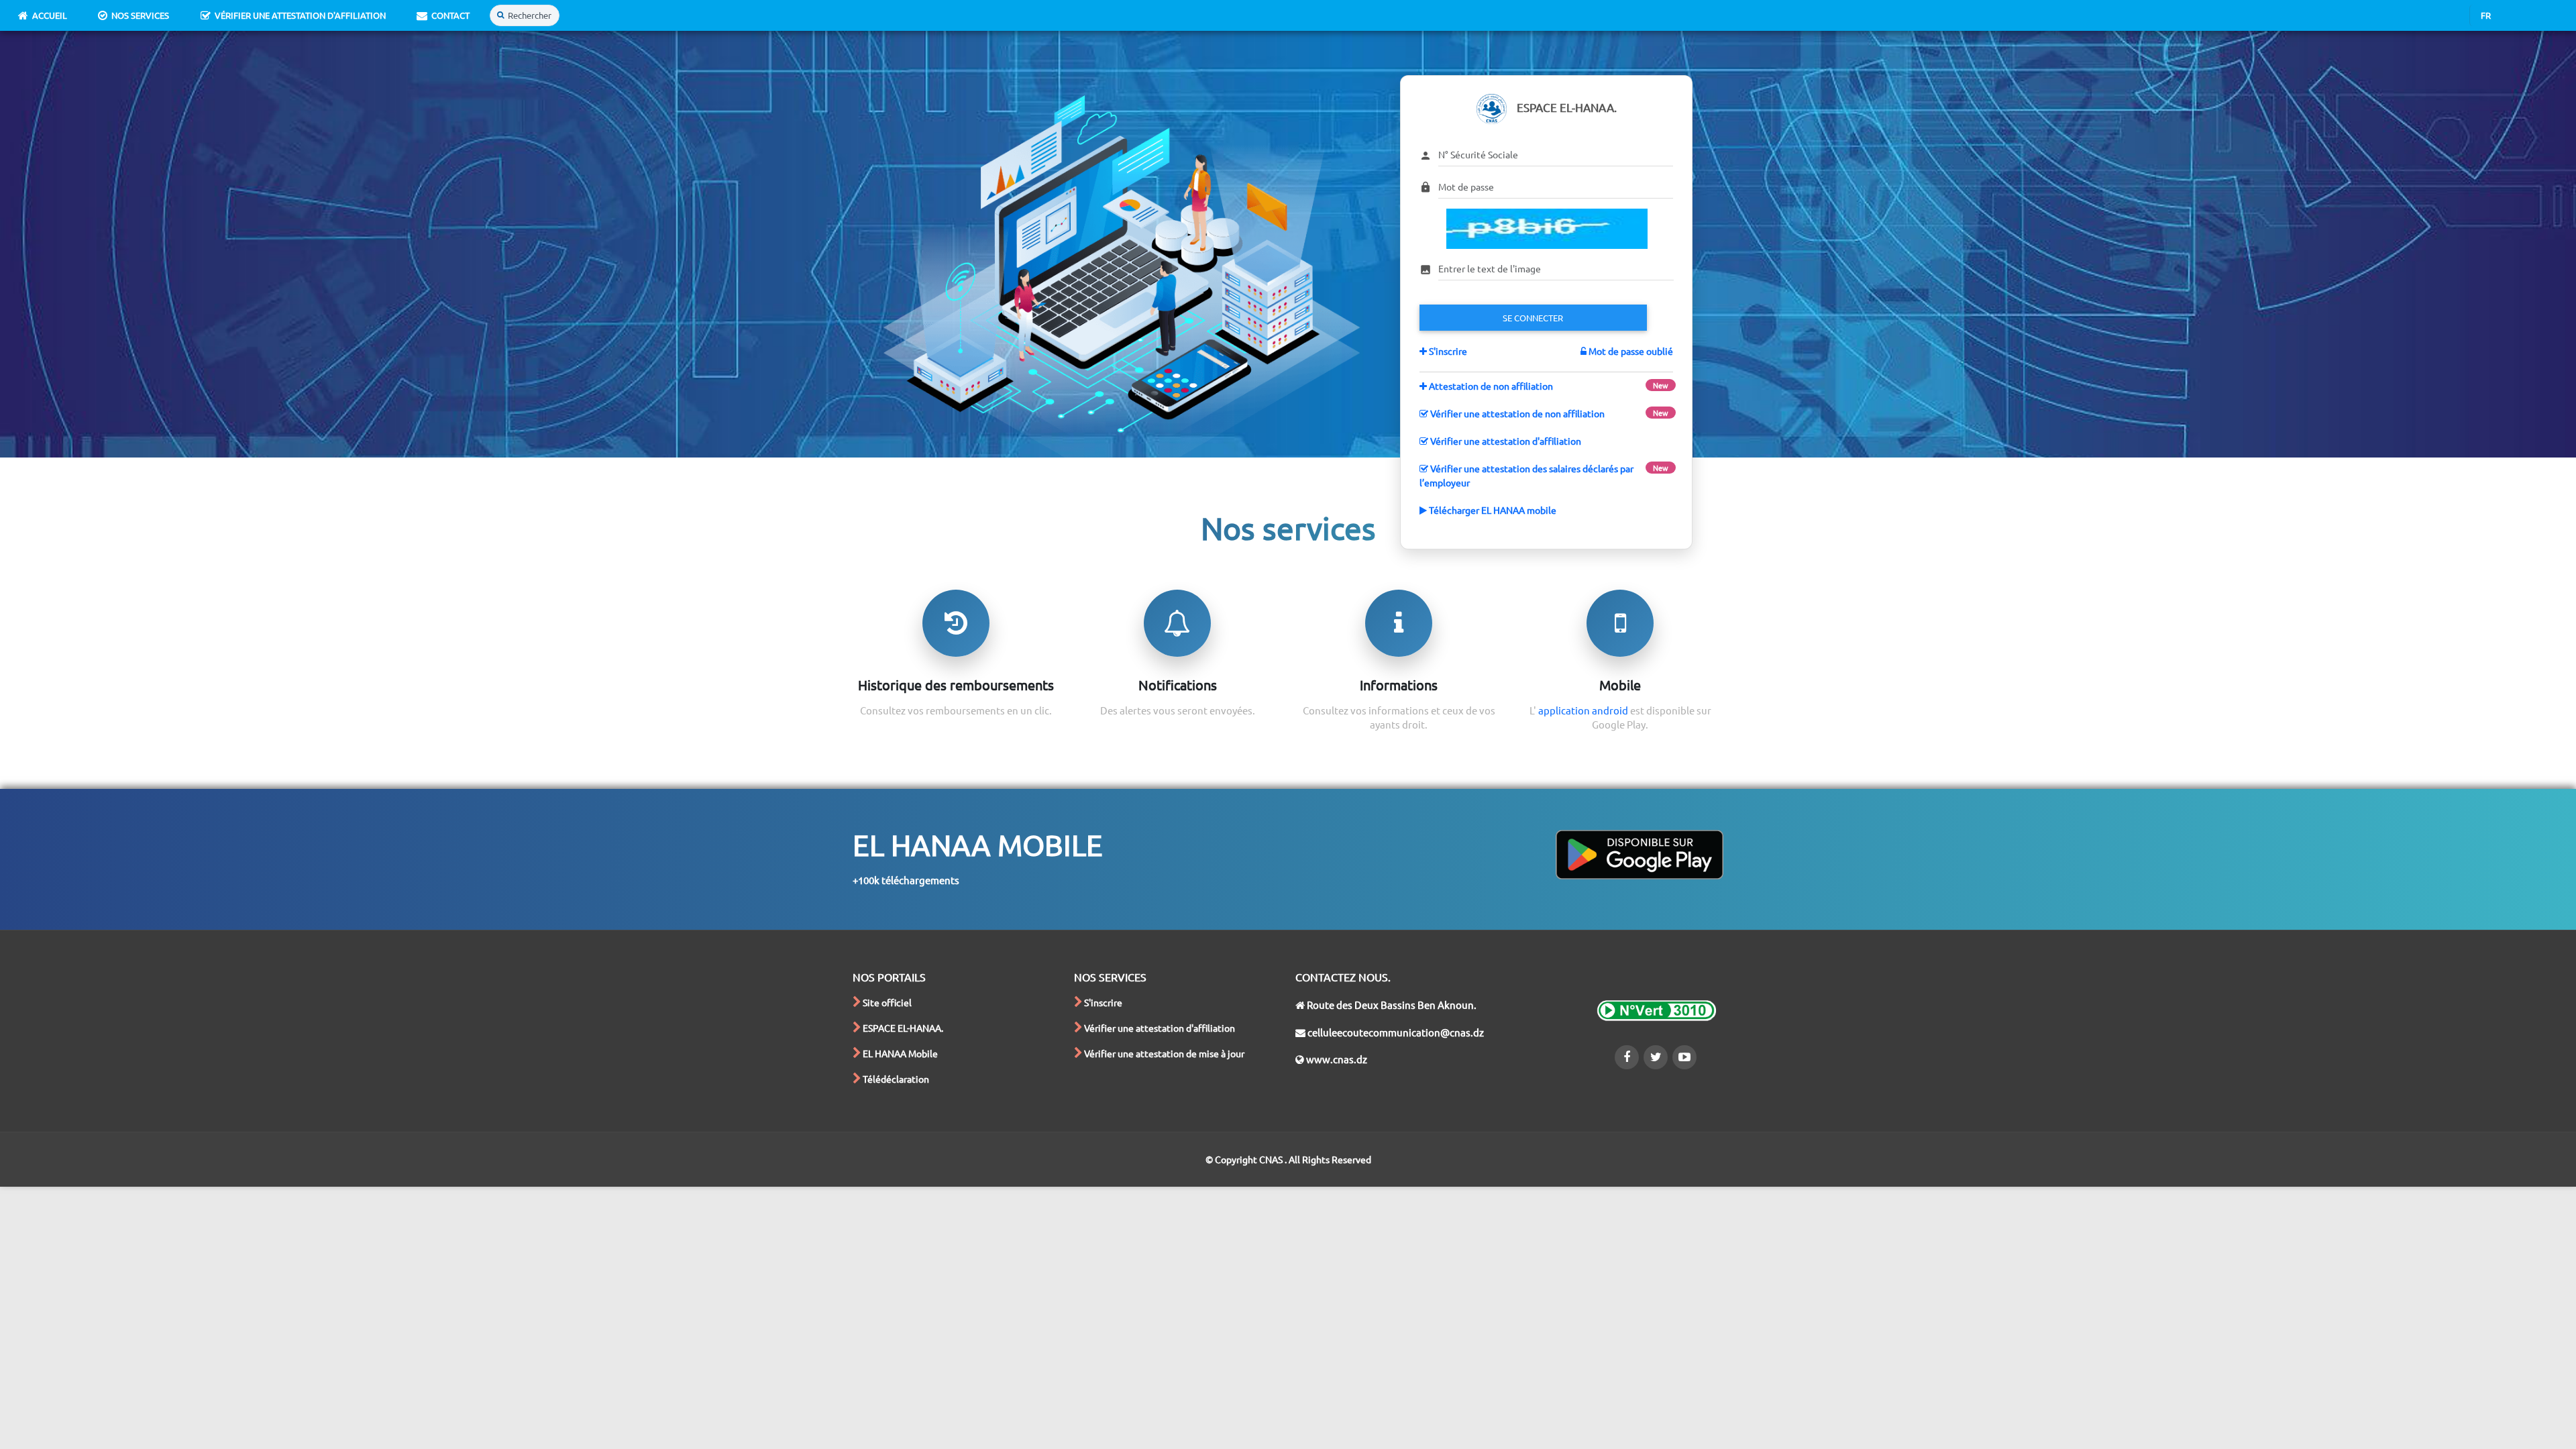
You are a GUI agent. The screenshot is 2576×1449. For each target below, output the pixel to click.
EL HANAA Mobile (900, 1053)
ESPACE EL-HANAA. (903, 1028)
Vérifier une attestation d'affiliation (300, 15)
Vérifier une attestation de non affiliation (1516, 413)
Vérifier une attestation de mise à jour (1164, 1053)
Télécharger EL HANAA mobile (1492, 510)
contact (450, 15)
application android (1584, 710)
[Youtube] (1684, 1057)
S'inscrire (1447, 351)
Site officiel (887, 1002)
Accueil (50, 15)
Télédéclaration (896, 1079)
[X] (1656, 1057)
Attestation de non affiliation (1490, 386)
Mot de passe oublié (1630, 351)
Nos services (140, 15)
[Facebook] (1627, 1057)
